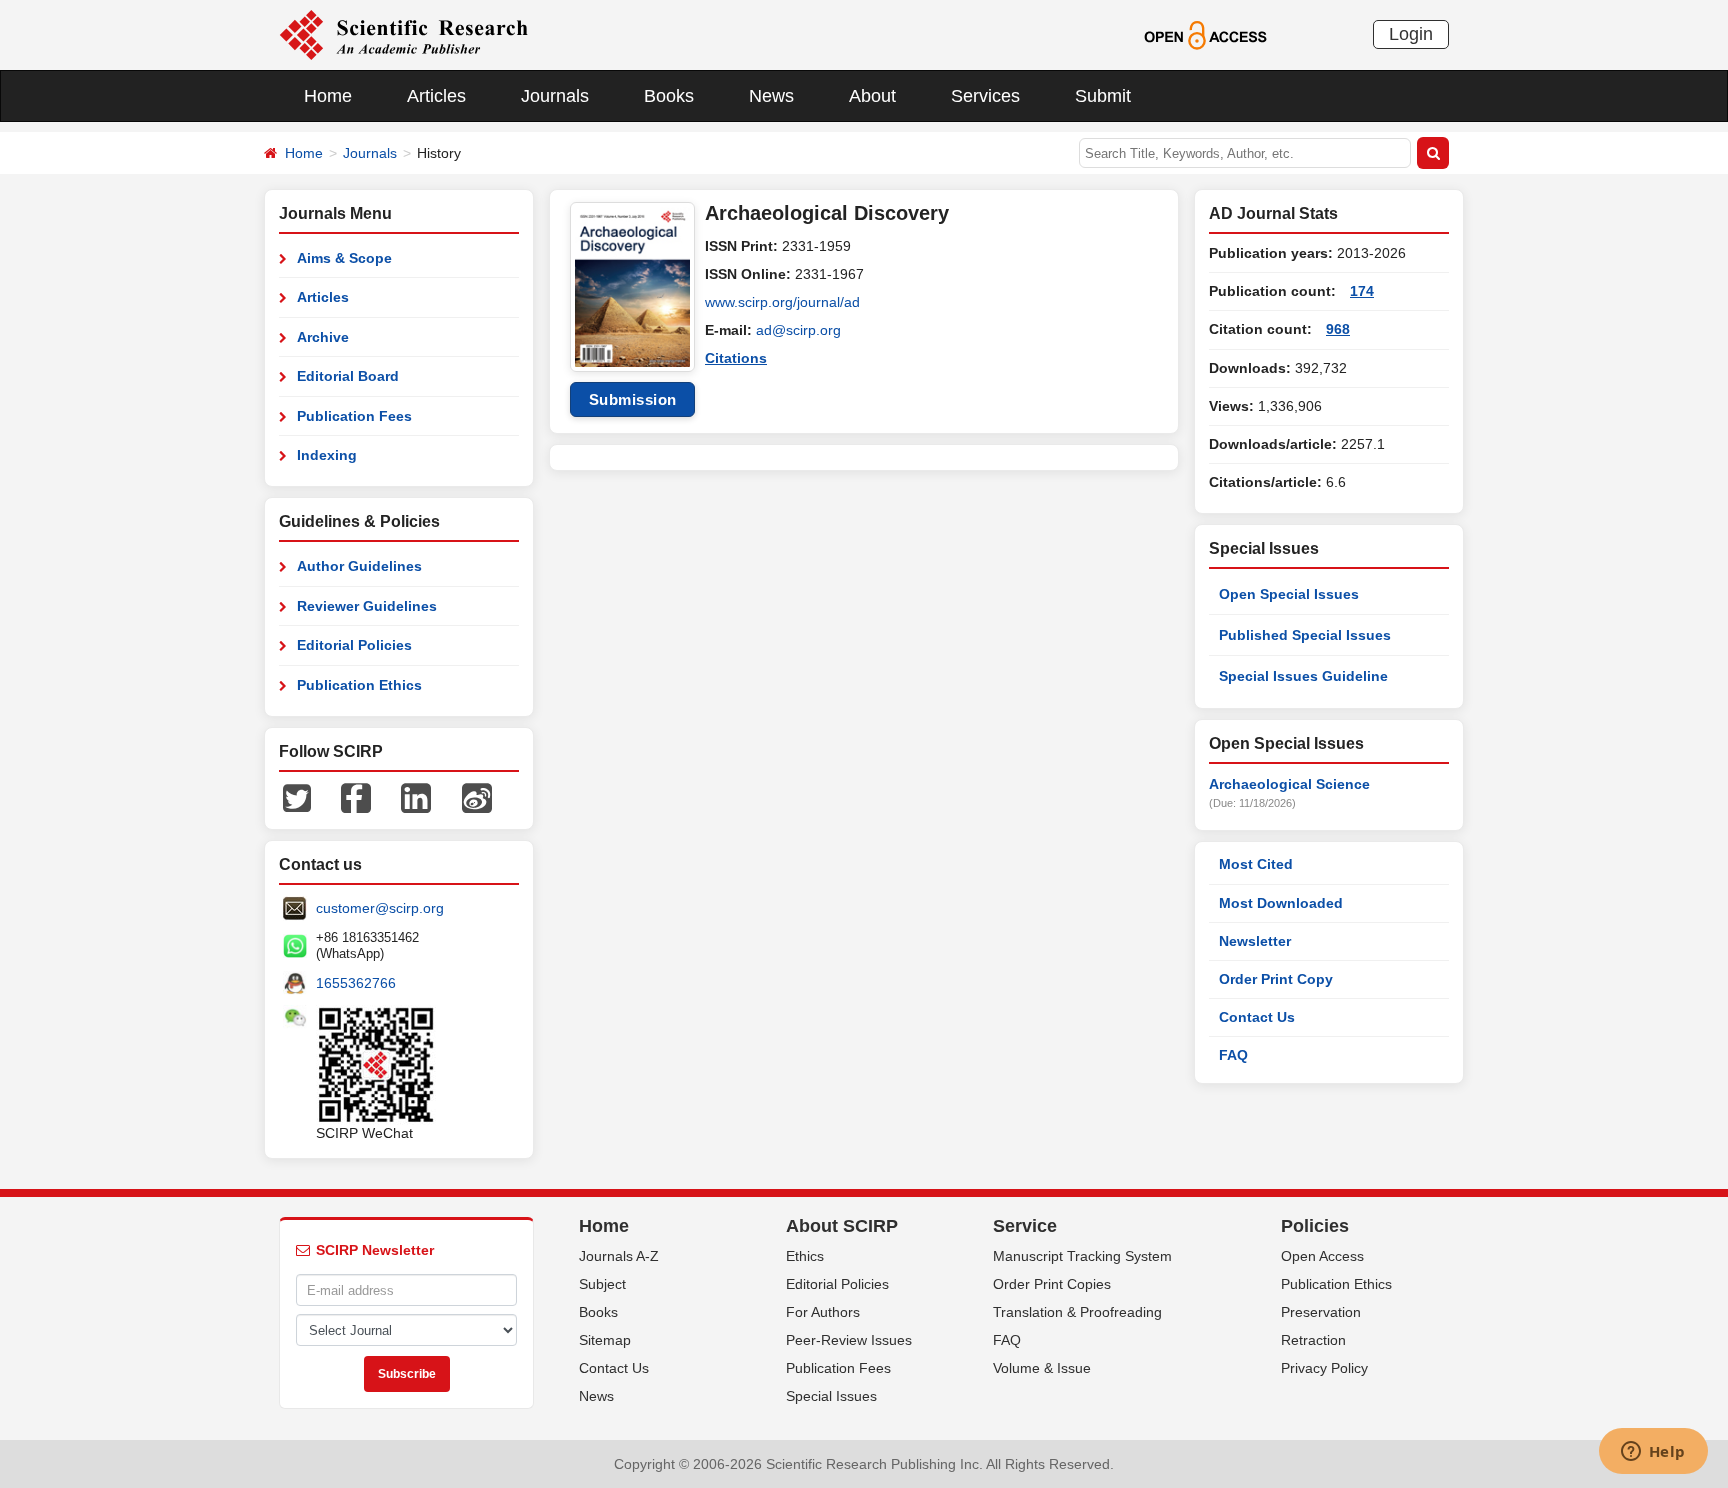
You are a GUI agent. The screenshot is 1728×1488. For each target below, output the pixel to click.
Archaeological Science (1289, 784)
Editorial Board (348, 376)
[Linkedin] (416, 797)
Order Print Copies (1052, 1284)
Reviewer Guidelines (367, 606)
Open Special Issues (1289, 594)
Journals (555, 96)
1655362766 (356, 983)
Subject (602, 1284)
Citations (736, 358)
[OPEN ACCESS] (1205, 34)
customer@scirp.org (380, 908)
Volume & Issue (1042, 1368)
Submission (633, 399)
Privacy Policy (1324, 1368)
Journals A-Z (619, 1256)
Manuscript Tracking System (1082, 1256)
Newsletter (1255, 941)
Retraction (1313, 1340)
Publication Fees (354, 416)
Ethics (805, 1256)
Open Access (1322, 1256)
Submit (1103, 96)
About (872, 96)
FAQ (1233, 1055)
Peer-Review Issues (849, 1340)
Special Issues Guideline (1303, 676)
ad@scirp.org (798, 330)
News (771, 96)
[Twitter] (297, 797)
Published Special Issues (1305, 635)
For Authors (823, 1312)
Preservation (1321, 1312)
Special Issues (831, 1396)
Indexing (327, 455)
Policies (1315, 1226)
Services (985, 96)
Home (328, 96)
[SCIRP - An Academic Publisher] (403, 34)
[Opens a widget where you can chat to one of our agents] (1653, 1453)
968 (1338, 329)
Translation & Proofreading (1077, 1312)
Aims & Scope (344, 258)
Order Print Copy (1276, 979)
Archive (323, 337)
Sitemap (605, 1340)
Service (1025, 1226)
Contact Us (1257, 1017)
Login (1411, 34)
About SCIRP (842, 1226)
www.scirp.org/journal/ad (782, 302)
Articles (436, 96)
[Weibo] (477, 797)
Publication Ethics (359, 685)
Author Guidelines (359, 566)
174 (1362, 291)
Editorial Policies (354, 645)
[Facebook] (356, 797)
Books (669, 96)
